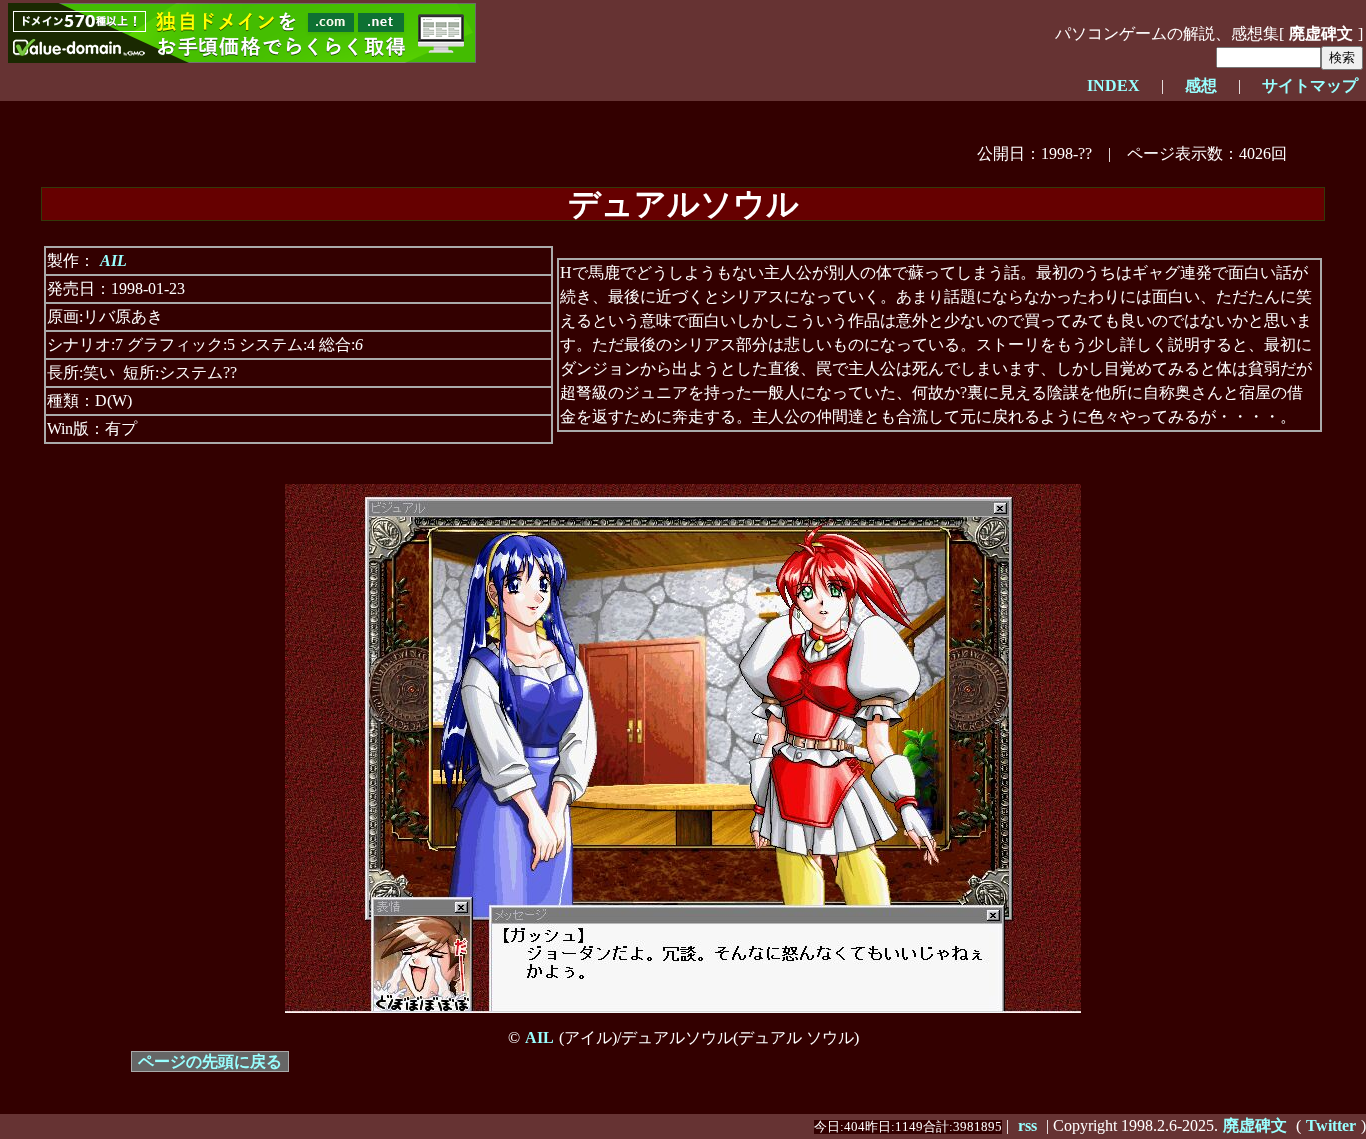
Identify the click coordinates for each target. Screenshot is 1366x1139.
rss (1027, 1125)
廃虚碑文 (1255, 1125)
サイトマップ (1310, 85)
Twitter (1331, 1125)
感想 (1201, 85)
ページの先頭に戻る (210, 1061)
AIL (113, 260)
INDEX (1113, 85)
